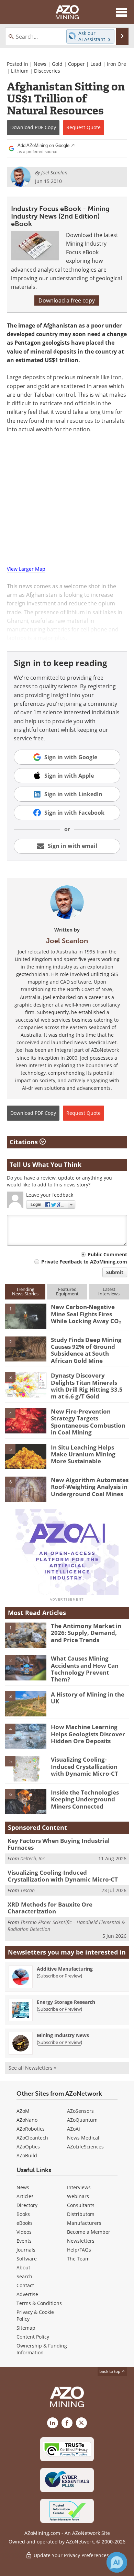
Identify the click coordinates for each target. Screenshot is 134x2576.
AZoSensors (80, 2111)
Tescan (27, 1890)
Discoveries (47, 71)
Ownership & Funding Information (42, 2349)
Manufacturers (84, 2223)
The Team (78, 2259)
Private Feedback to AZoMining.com (84, 1262)
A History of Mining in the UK (88, 1698)
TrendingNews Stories (25, 1291)
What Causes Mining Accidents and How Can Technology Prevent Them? (85, 1669)
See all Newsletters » (32, 2068)
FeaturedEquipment (67, 1291)
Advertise (27, 2294)
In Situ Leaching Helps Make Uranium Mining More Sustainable (83, 1454)
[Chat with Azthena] (117, 2562)
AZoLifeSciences (85, 2147)
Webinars (78, 2196)
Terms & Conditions (39, 2303)
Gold (57, 64)
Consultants (81, 2205)
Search (24, 2276)
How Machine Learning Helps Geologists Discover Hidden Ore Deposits (88, 1734)
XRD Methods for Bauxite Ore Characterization (50, 1908)
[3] (26, 1384)
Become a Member (89, 2232)
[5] (26, 1456)
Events (24, 2241)
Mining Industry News (63, 2035)
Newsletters (81, 2241)
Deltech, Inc (32, 1858)
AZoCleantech (32, 2138)
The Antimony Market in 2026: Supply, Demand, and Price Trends (86, 1633)
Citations (25, 1142)
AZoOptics (28, 2147)
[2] (26, 1348)
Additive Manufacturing (65, 1969)
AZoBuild (27, 2155)
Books (23, 2214)
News (40, 64)
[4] (26, 1420)
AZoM (23, 2111)
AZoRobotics (31, 2129)
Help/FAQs (79, 2250)
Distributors (81, 2214)
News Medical (83, 2138)
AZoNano (27, 2120)
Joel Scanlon (67, 941)
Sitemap (26, 2328)
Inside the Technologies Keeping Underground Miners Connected (85, 1799)
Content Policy (33, 2337)
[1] (26, 1316)
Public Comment (107, 1254)
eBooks (25, 2223)
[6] (26, 1489)
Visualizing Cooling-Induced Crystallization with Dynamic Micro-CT (85, 1766)
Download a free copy (67, 300)
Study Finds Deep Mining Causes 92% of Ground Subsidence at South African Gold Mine (86, 1350)
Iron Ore (116, 64)
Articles (25, 2196)
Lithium (20, 71)
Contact (25, 2285)
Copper (76, 64)
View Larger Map (26, 569)
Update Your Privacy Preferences (71, 2555)
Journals (26, 2250)
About (23, 2267)
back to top (110, 2371)
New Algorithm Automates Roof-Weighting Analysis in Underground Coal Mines (90, 1487)
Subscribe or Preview (59, 1976)
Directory (27, 2205)
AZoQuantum (82, 2120)
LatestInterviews (109, 1291)
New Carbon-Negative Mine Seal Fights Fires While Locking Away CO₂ (86, 1314)
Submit (115, 1272)
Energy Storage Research (66, 2002)
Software (27, 2259)
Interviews (79, 2187)
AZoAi (74, 2129)
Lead (96, 64)
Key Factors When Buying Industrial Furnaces (59, 1844)
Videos (24, 2232)
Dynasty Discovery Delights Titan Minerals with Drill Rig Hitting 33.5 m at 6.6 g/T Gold (87, 1386)
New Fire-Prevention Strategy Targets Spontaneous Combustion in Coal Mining (88, 1422)
